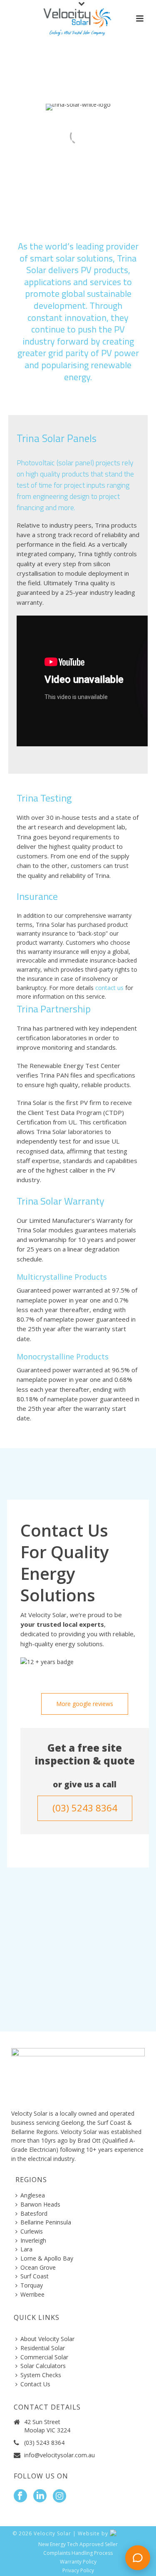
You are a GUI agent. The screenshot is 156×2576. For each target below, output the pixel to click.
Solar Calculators (43, 2366)
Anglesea (33, 2195)
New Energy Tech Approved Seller (78, 2544)
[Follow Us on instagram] (59, 2496)
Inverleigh (33, 2240)
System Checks (41, 2375)
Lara (26, 2249)
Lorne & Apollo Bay (47, 2258)
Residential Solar (43, 2348)
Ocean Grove (38, 2267)
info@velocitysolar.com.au (59, 2455)
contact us (110, 988)
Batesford (34, 2213)
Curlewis (32, 2231)
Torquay (32, 2285)
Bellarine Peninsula (46, 2222)
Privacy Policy (78, 2571)
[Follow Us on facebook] (20, 2496)
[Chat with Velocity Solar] (138, 2558)
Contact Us (35, 2384)
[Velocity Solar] (78, 19)
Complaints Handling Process (78, 2553)
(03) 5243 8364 (44, 2443)
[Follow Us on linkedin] (40, 2496)
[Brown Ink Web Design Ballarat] (127, 2533)
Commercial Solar (44, 2357)
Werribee (32, 2294)
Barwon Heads (40, 2204)
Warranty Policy (78, 2562)
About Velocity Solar (47, 2339)
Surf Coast (35, 2276)
